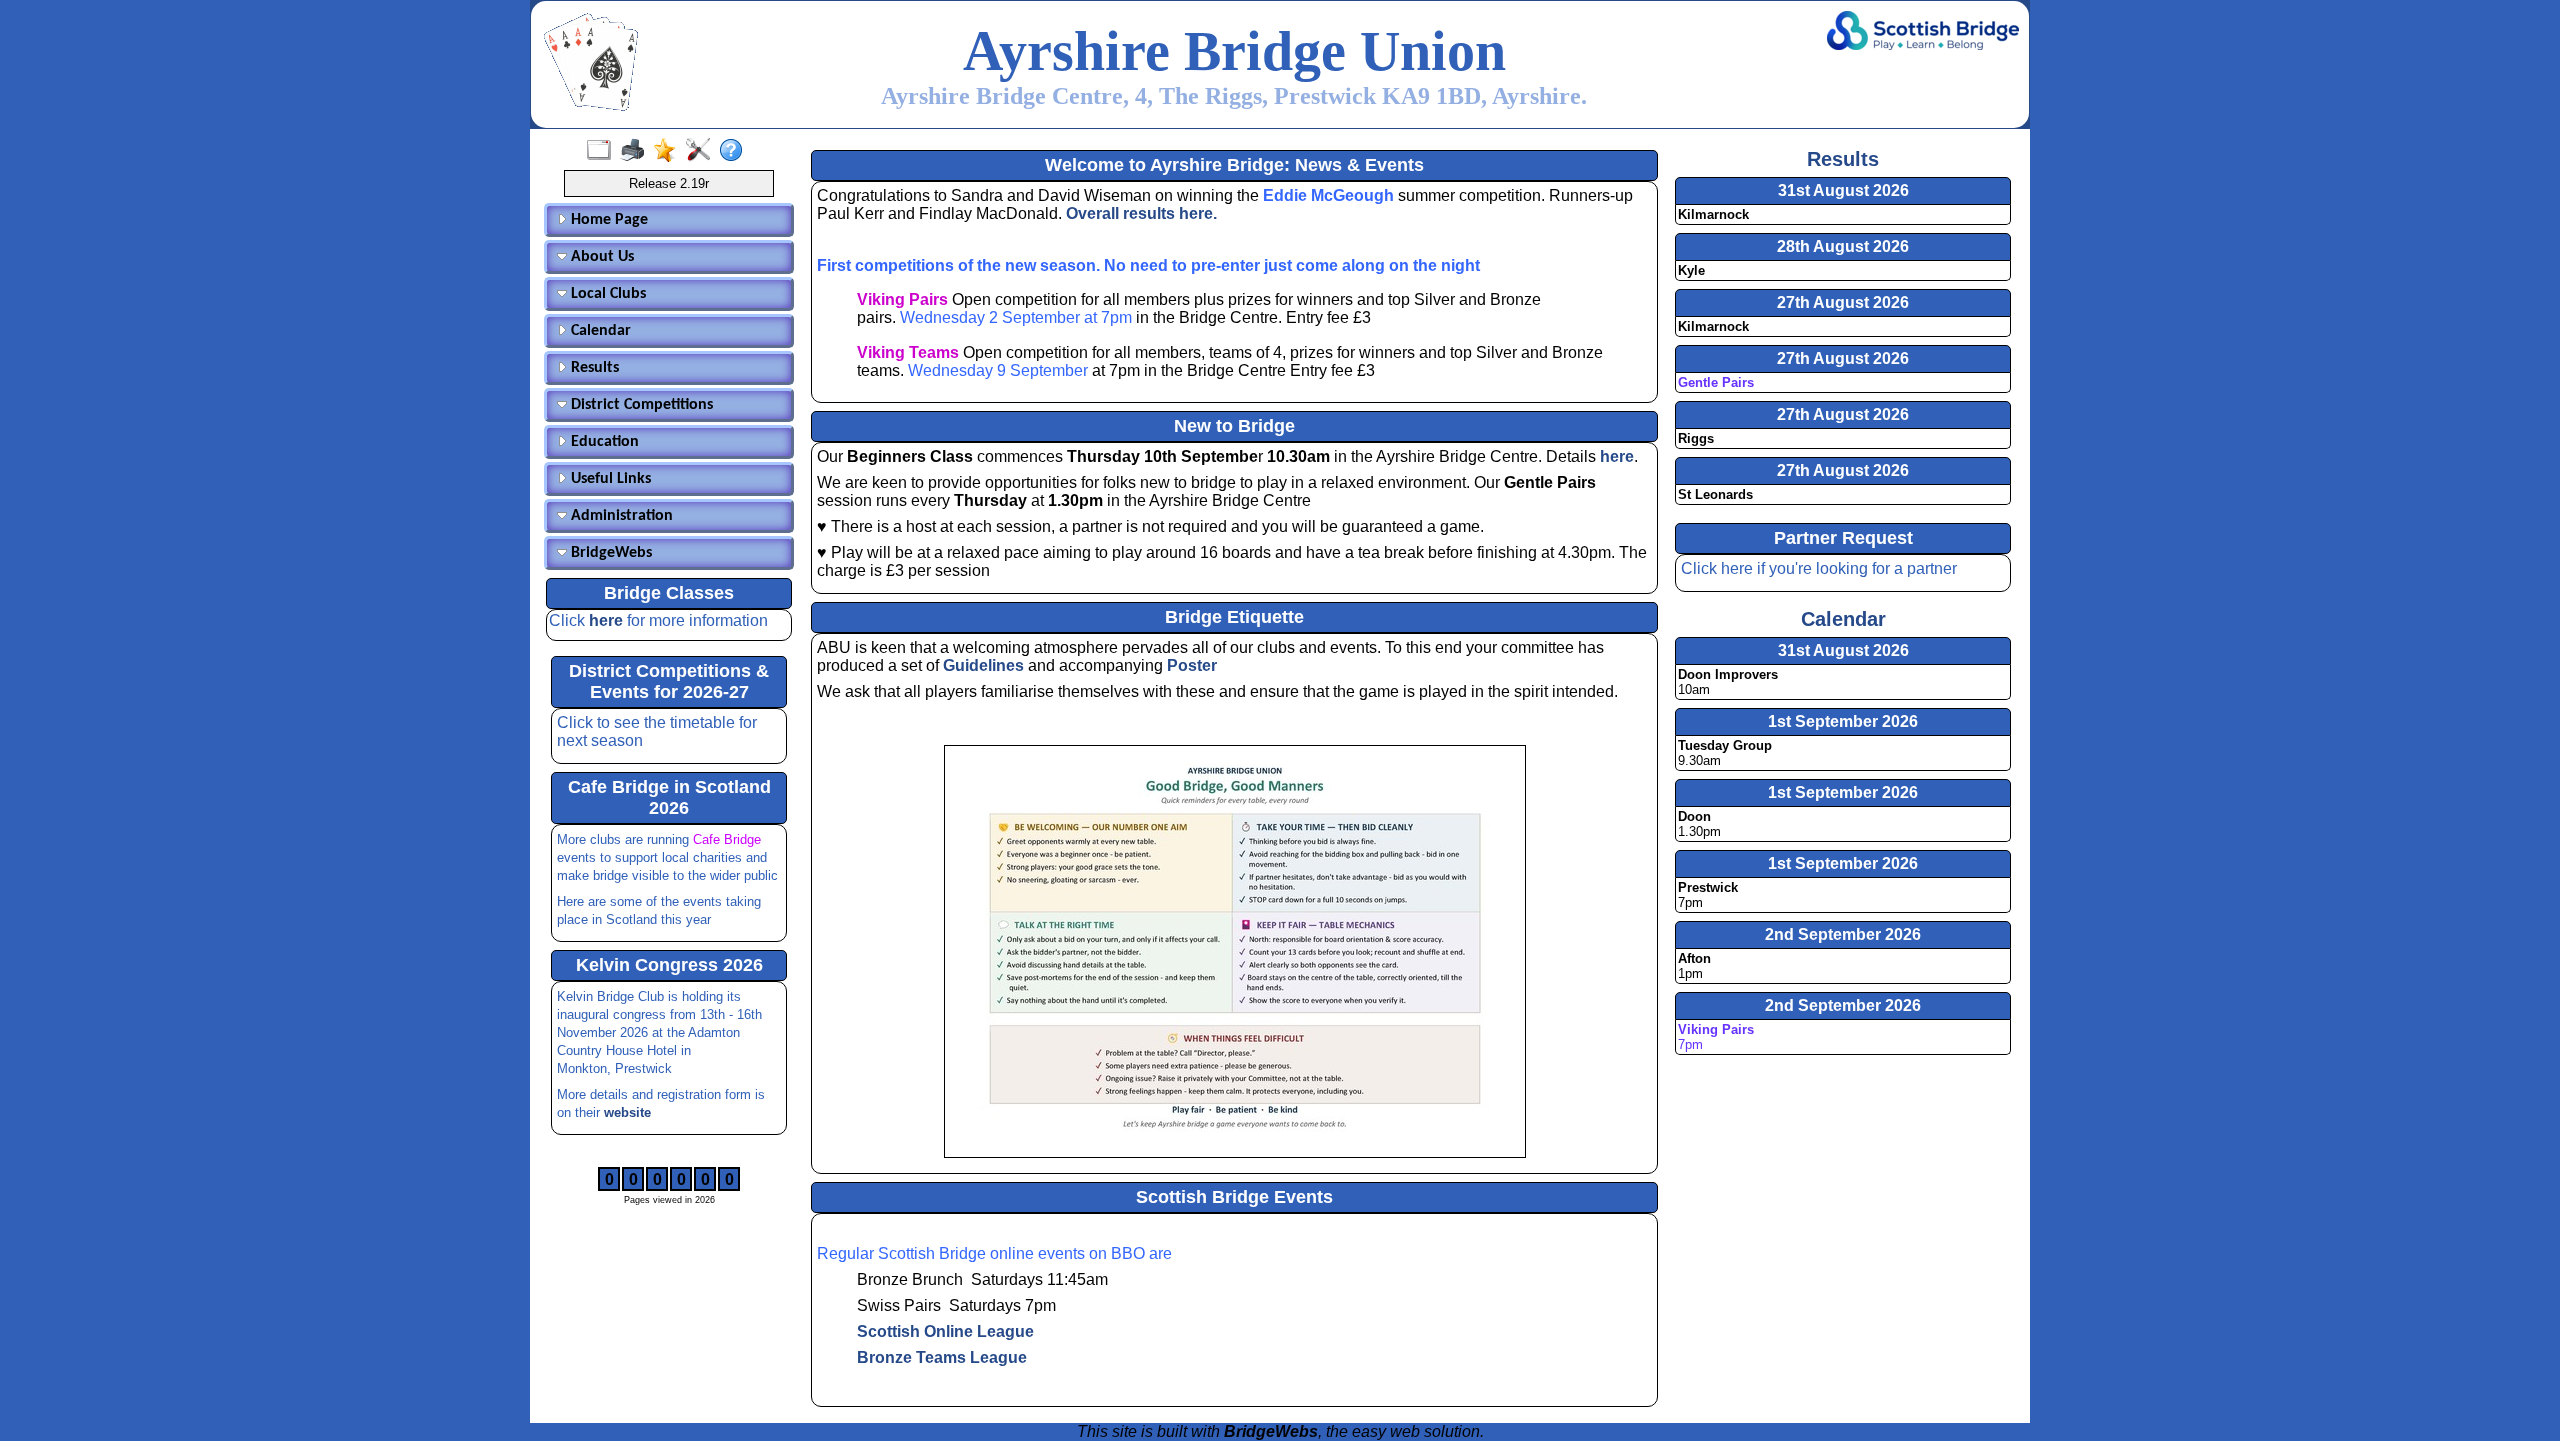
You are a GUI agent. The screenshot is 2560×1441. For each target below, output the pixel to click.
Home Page (607, 220)
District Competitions (640, 405)
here (608, 620)
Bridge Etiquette (1234, 617)
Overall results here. (1141, 213)
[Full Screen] (603, 151)
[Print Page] (636, 151)
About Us (600, 257)
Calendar (599, 331)
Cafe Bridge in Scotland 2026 (669, 797)
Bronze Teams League (942, 1357)
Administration (620, 516)
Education (603, 442)
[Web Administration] (702, 151)
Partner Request (1843, 538)
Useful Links (609, 479)
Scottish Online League (945, 1331)
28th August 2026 (1843, 246)
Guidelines (983, 665)
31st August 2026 (1843, 190)
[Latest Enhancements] (669, 151)
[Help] (735, 151)
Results (593, 368)
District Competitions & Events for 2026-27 (669, 681)
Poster (1192, 665)
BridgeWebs (609, 553)
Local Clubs (606, 294)
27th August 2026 (1843, 302)
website (627, 1112)
